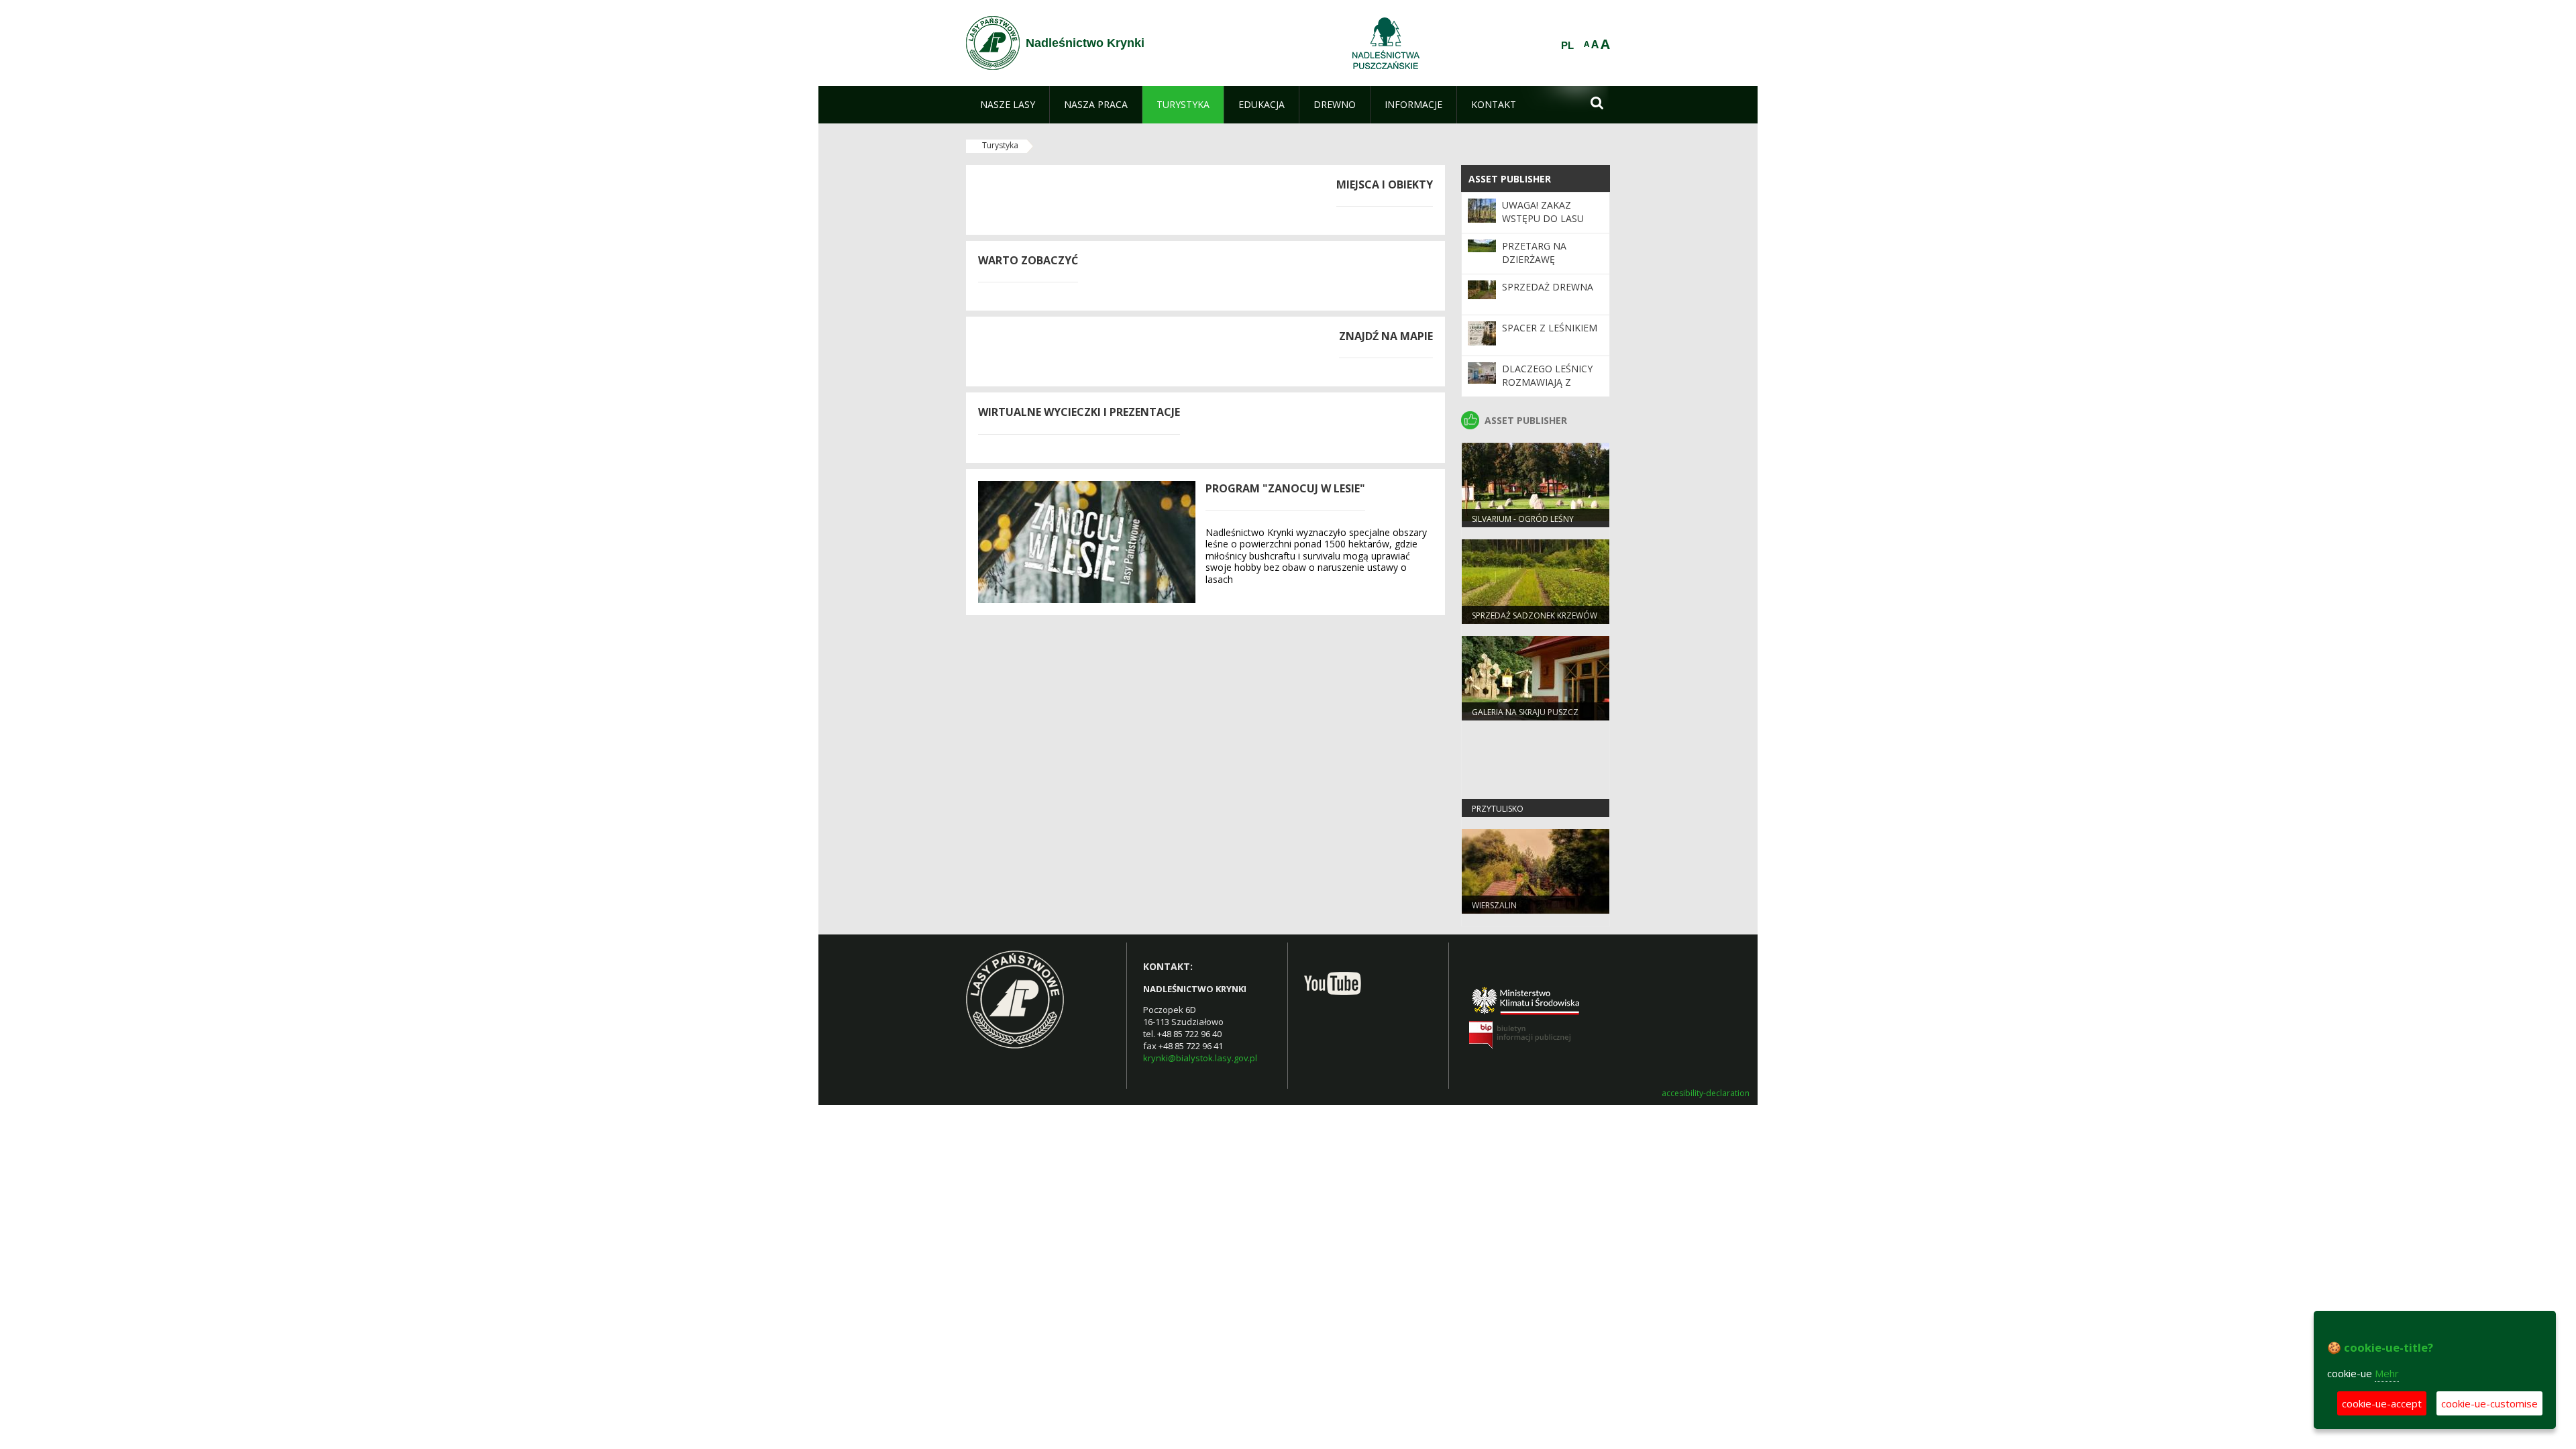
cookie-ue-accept (2382, 1403)
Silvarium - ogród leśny (1523, 519)
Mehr (2387, 1373)
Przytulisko (1498, 809)
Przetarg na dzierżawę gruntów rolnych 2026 (1550, 266)
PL (1567, 46)
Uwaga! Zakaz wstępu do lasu (1543, 212)
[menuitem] (1008, 105)
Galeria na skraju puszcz (1525, 712)
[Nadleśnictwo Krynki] (993, 43)
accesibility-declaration (1706, 1093)
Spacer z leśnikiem (1550, 328)
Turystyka (1000, 145)
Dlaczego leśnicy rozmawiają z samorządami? (1547, 382)
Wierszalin (1494, 905)
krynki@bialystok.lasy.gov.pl (1200, 1058)
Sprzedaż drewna (1548, 287)
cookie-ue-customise (2489, 1403)
